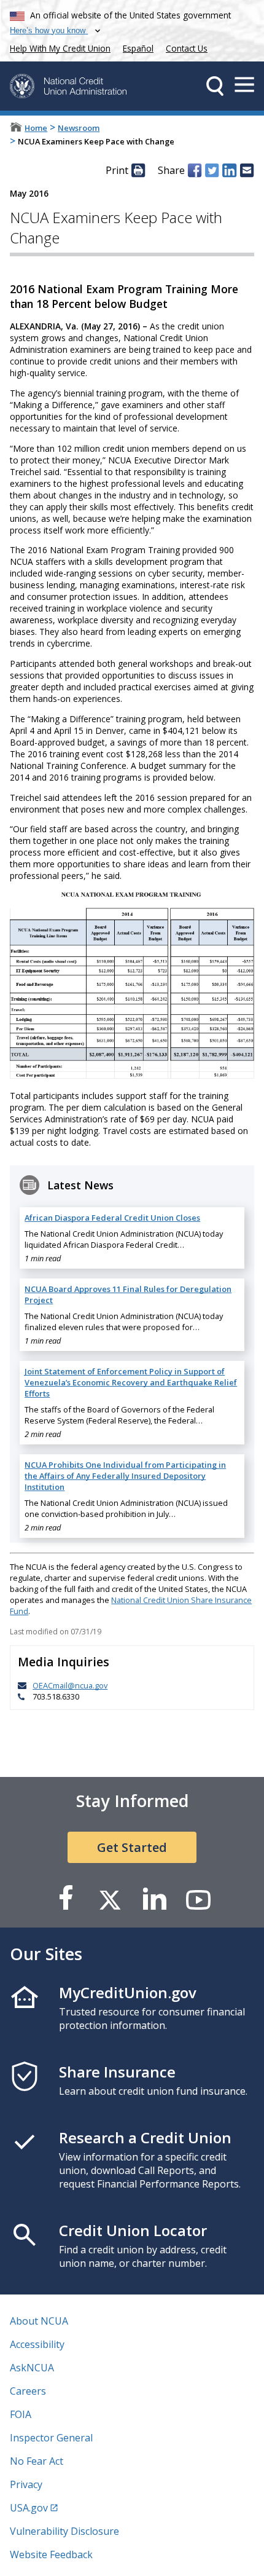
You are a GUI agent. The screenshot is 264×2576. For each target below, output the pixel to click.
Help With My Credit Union (58, 47)
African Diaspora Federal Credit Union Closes (112, 1218)
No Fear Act (37, 2461)
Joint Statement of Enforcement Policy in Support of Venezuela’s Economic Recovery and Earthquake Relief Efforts (131, 1382)
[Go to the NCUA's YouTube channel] (198, 1899)
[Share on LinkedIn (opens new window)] (229, 170)
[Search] (215, 86)
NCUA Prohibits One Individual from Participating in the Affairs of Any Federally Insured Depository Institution (125, 1476)
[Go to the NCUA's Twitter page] (110, 1899)
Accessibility (37, 2344)
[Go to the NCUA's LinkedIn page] (154, 1899)
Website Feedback (51, 2554)
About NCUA (39, 2321)
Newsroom (79, 128)
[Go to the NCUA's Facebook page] (66, 1899)
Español (138, 48)
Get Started (132, 1847)
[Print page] (138, 170)
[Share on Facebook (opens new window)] (195, 170)
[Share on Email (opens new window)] (247, 170)
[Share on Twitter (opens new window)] (212, 170)
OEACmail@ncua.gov (70, 1685)
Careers (28, 2391)
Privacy (26, 2484)
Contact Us (187, 48)
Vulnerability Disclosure (64, 2531)
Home (36, 128)
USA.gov (29, 2508)
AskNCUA (32, 2368)
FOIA (21, 2414)
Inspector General (51, 2438)
